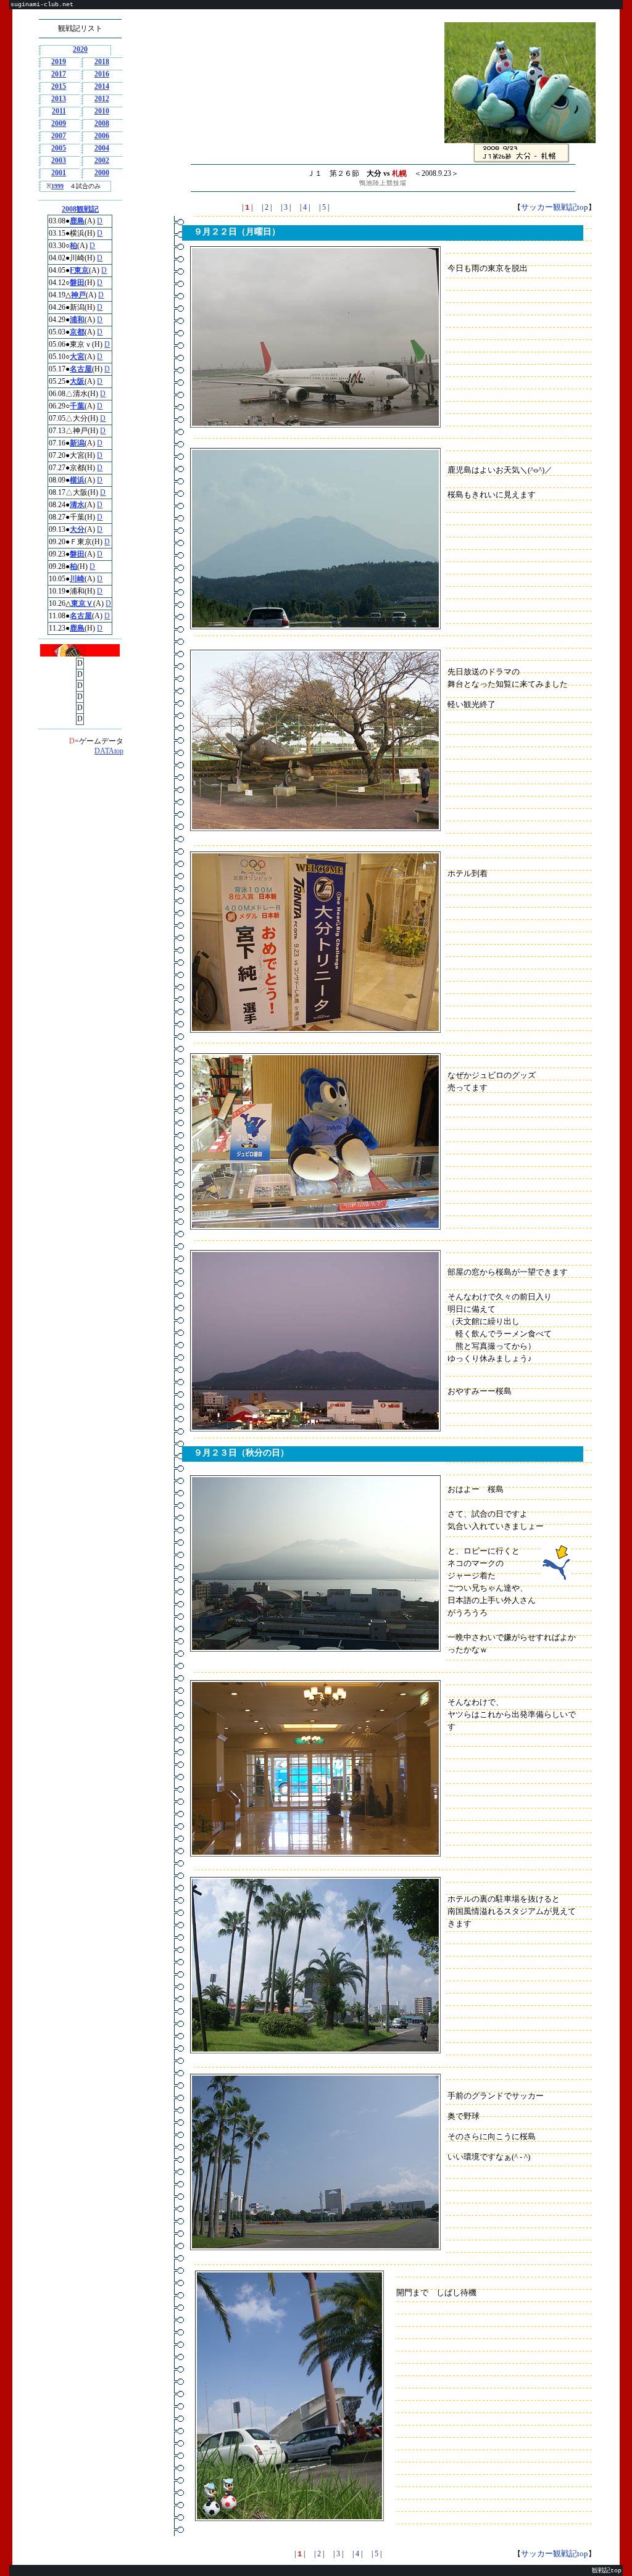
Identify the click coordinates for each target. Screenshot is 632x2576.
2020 (80, 49)
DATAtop (109, 751)
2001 (59, 173)
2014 (102, 86)
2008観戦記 (80, 209)
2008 (102, 123)
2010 (102, 111)
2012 (102, 99)
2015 (59, 86)
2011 (59, 111)
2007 (59, 136)
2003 (59, 160)
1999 (57, 186)
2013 (59, 99)
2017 (59, 74)
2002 (102, 160)
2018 (102, 62)
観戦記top (607, 2571)
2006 (102, 136)
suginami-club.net (42, 5)
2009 (59, 123)
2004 (102, 148)
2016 (102, 74)
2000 (102, 173)
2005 (59, 148)
